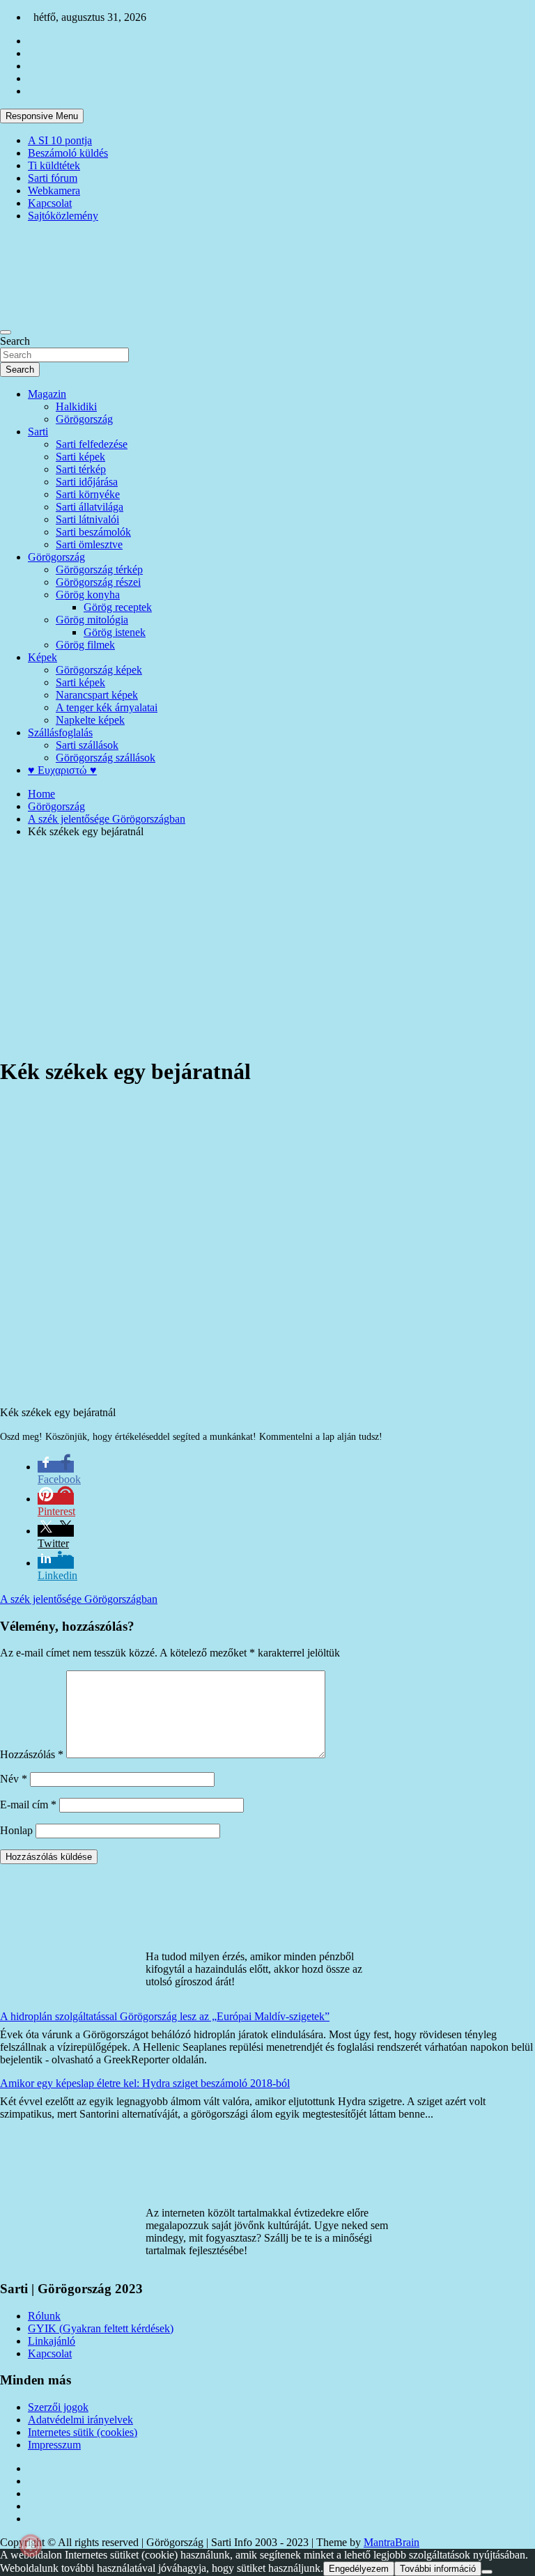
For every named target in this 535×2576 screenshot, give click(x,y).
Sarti (38, 432)
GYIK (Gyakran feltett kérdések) (101, 2328)
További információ (438, 2569)
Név (14, 1779)
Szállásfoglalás (60, 732)
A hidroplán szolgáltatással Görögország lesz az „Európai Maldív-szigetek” (165, 2016)
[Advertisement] (267, 947)
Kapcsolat (50, 203)
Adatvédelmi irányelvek (80, 2420)
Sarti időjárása (87, 482)
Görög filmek (85, 645)
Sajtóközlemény (63, 216)
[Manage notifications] (31, 2545)
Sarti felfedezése (92, 444)
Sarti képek (80, 457)
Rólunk (44, 2316)
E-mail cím (28, 1805)
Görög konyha (88, 595)
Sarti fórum (53, 178)
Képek (42, 657)
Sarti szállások (87, 745)
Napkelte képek (90, 720)
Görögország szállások (106, 758)
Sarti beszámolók (93, 532)
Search (15, 341)
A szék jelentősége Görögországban (79, 1599)
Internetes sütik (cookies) (83, 2432)
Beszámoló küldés (68, 153)
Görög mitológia (92, 620)
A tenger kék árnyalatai (107, 707)
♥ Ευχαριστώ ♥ (62, 770)
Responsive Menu (42, 116)
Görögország (84, 419)
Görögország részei (98, 582)
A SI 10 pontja (60, 140)
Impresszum (54, 2445)
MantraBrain (391, 2542)
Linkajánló (52, 2341)
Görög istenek (115, 632)
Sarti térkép (81, 469)
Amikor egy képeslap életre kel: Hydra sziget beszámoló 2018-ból (145, 2083)
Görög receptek (118, 607)
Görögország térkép (99, 569)
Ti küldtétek (54, 165)
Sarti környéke (88, 494)
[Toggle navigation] (6, 332)
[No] (487, 2572)
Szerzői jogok (58, 2407)
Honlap (16, 1830)
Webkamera (54, 191)
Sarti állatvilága (90, 507)
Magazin (47, 394)
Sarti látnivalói (87, 519)
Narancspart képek (97, 695)
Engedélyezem (359, 2569)
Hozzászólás (32, 1754)
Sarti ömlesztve (89, 544)
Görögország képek (99, 670)
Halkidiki (76, 406)
